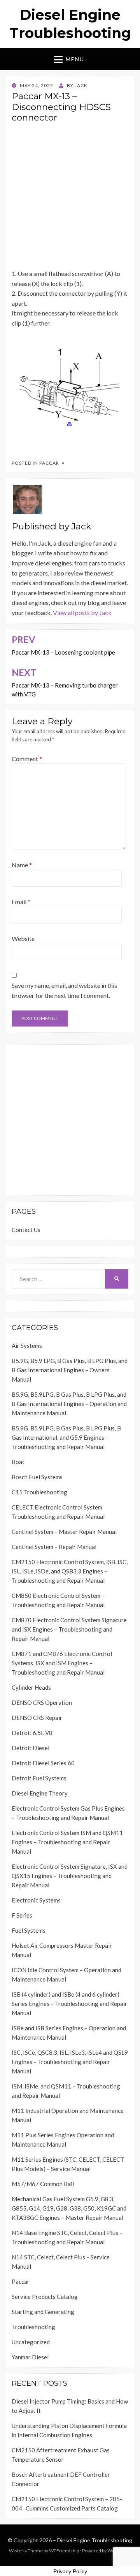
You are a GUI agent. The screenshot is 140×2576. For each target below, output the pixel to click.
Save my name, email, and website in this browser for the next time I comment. (64, 990)
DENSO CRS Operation (42, 1702)
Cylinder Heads (31, 1687)
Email (21, 902)
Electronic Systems (36, 1900)
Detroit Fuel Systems (39, 1778)
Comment (27, 759)
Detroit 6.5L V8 (32, 1733)
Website (23, 938)
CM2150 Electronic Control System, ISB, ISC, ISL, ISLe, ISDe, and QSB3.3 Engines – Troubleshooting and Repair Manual (70, 1571)
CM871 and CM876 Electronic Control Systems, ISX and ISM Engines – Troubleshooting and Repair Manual (62, 1663)
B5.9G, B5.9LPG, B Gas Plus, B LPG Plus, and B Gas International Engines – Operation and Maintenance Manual (69, 1404)
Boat (18, 1462)
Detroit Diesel (31, 1748)
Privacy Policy (70, 2571)
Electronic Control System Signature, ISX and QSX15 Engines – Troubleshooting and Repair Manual (70, 1876)
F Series (22, 1915)
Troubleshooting (33, 2327)
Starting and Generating (43, 2312)
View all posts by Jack (82, 613)
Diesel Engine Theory (40, 1793)
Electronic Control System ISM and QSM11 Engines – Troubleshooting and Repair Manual (67, 1842)
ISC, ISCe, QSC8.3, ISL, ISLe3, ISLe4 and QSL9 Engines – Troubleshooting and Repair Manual (70, 2062)
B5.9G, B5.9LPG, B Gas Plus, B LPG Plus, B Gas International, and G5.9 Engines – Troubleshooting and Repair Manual (66, 1437)
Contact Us (26, 1230)
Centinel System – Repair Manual (54, 1547)
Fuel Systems (29, 1930)
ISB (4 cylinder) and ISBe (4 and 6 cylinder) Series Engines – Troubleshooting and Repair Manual (69, 2004)
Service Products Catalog (45, 2297)
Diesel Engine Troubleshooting (95, 2540)
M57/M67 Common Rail (43, 2184)
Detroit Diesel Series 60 (43, 1763)
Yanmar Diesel (30, 2357)
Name (22, 865)
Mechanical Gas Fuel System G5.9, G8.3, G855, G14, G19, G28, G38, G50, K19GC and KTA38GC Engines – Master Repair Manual (69, 2208)
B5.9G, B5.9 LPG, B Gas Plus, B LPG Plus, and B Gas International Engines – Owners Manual (70, 1370)
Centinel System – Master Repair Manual (64, 1532)
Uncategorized (31, 2342)
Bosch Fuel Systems (37, 1477)
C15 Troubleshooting (39, 1492)
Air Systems (27, 1346)
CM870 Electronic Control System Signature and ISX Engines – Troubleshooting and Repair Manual (69, 1629)
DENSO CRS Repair (37, 1718)
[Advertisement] (70, 199)
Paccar (49, 463)
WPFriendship (64, 2551)
